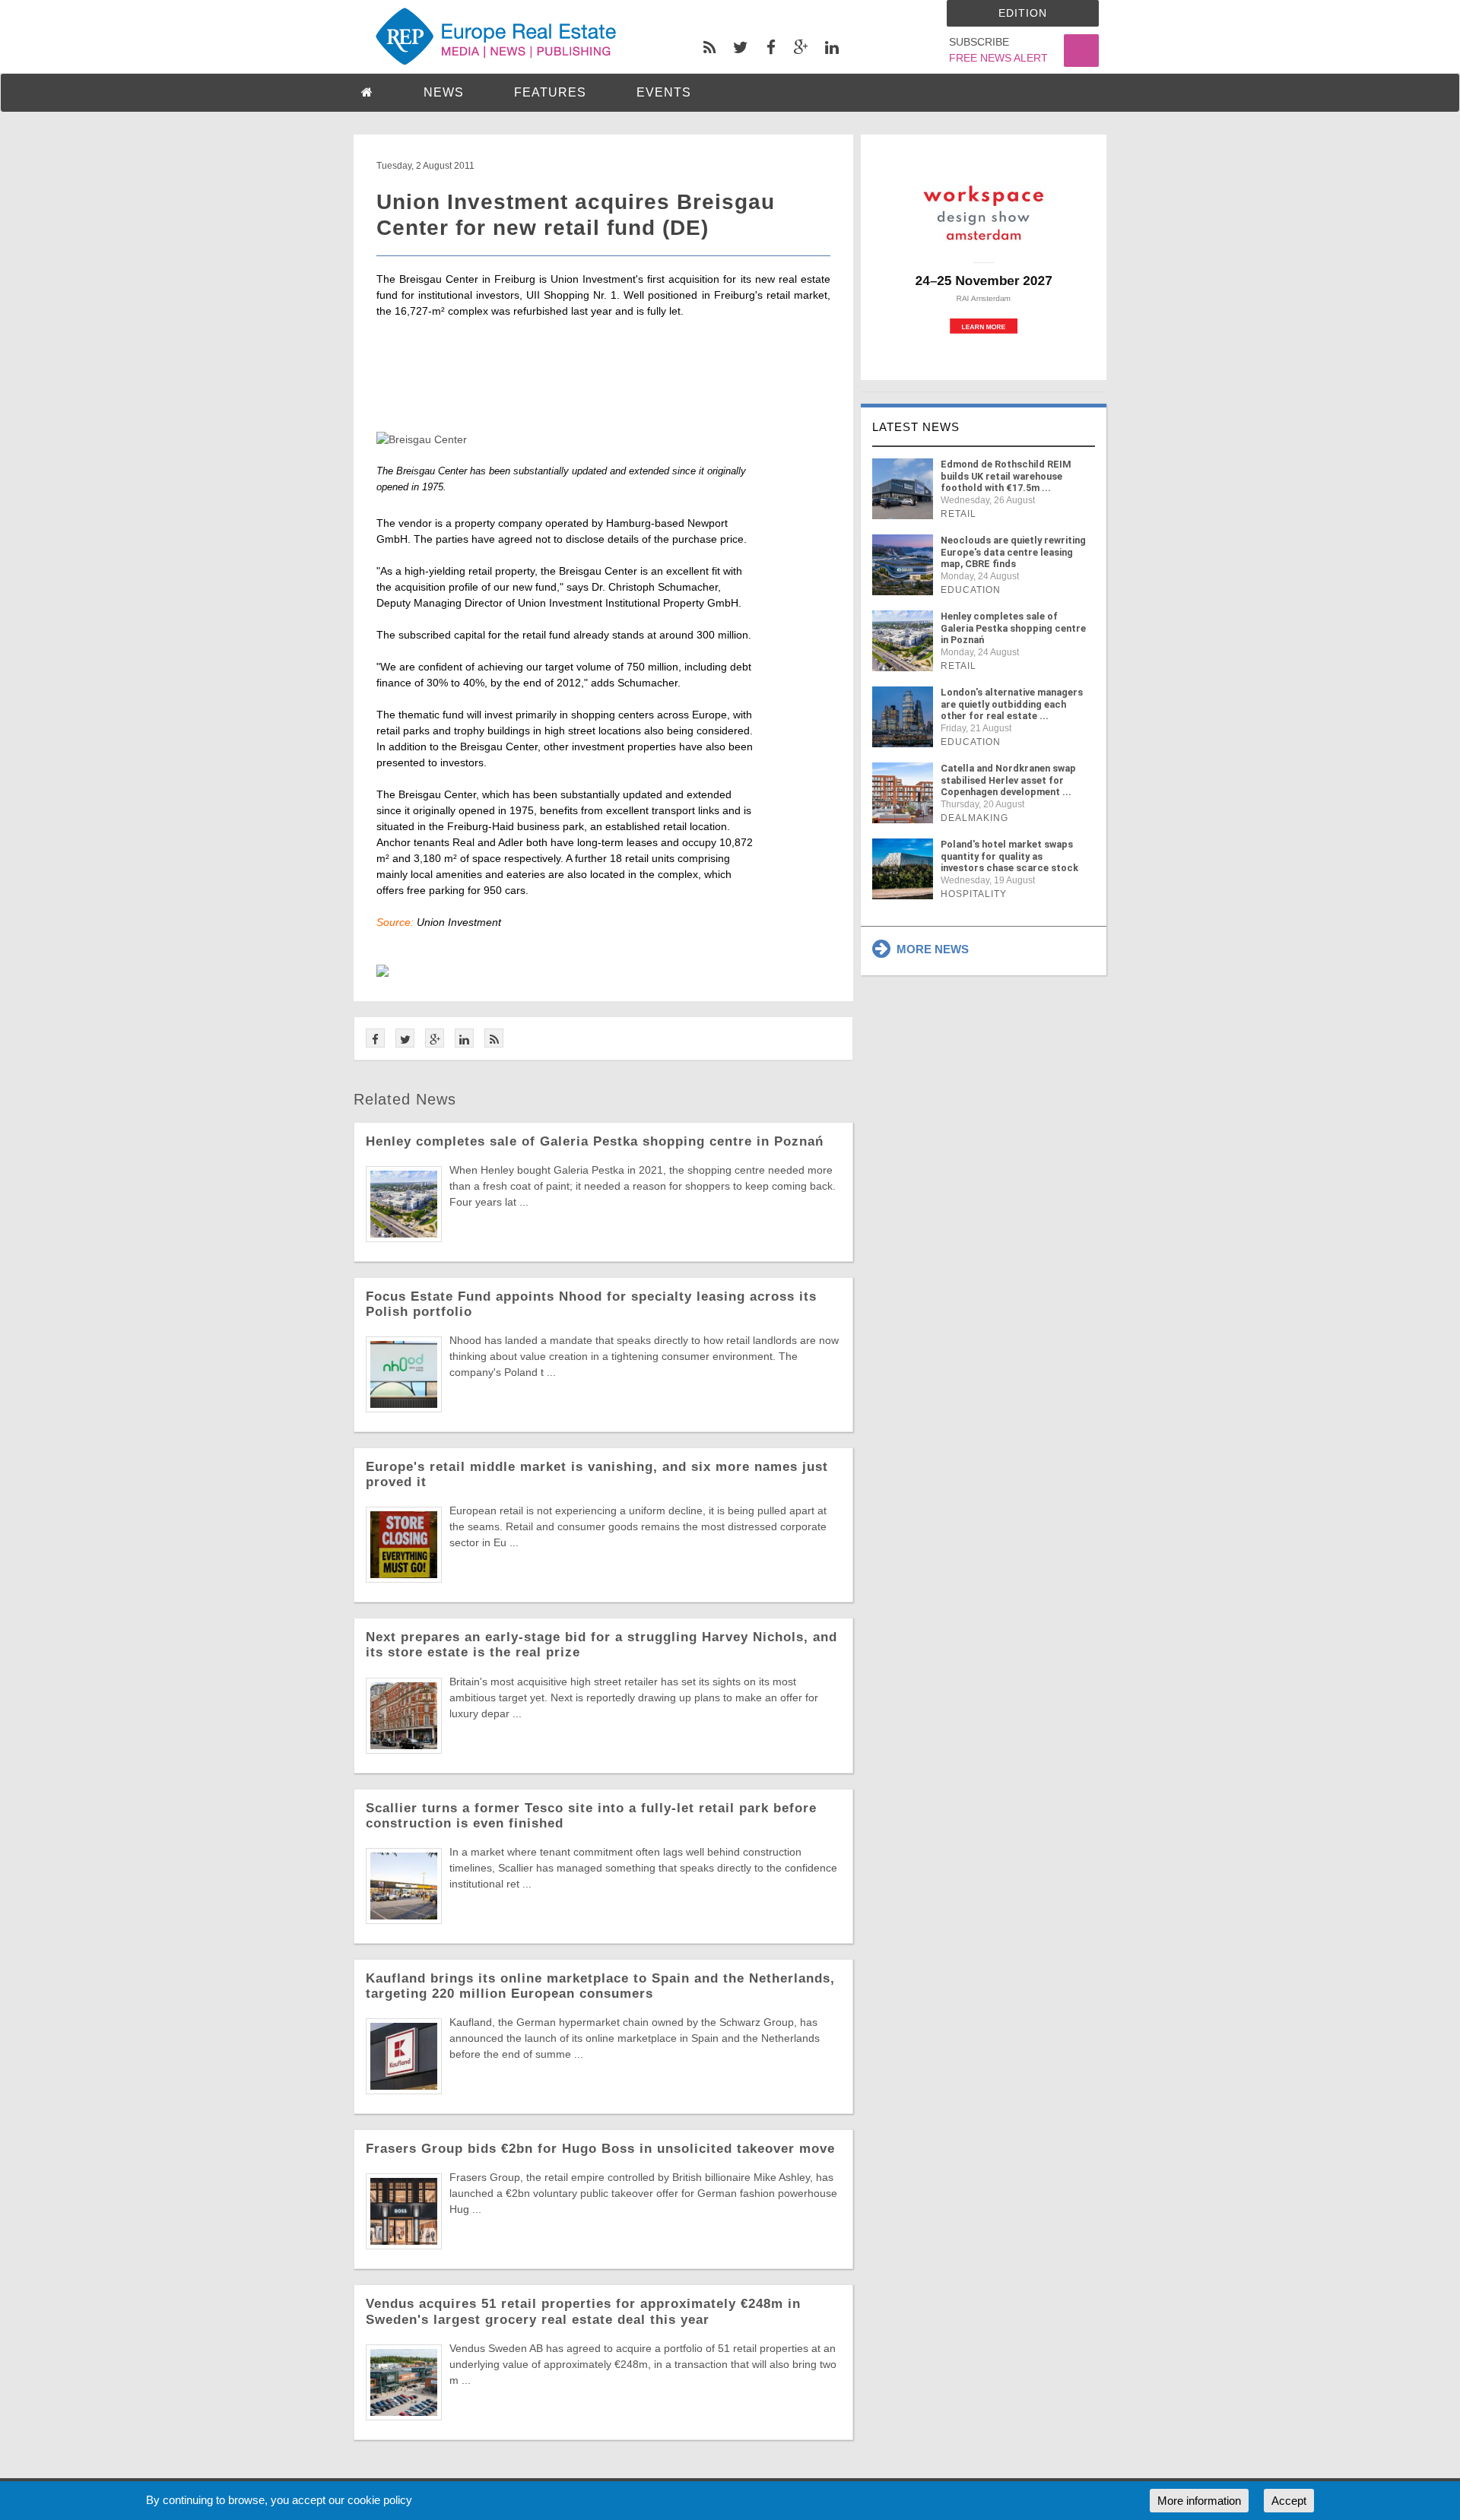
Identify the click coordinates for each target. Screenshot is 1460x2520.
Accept (1289, 2501)
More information (1199, 2501)
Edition (1023, 13)
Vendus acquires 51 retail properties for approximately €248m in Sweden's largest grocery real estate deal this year (583, 2311)
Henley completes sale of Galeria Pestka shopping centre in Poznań (595, 1141)
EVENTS (664, 92)
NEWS (444, 92)
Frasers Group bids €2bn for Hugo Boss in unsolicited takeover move (600, 2149)
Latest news (916, 427)
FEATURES (550, 92)
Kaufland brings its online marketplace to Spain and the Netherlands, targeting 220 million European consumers (600, 1986)
